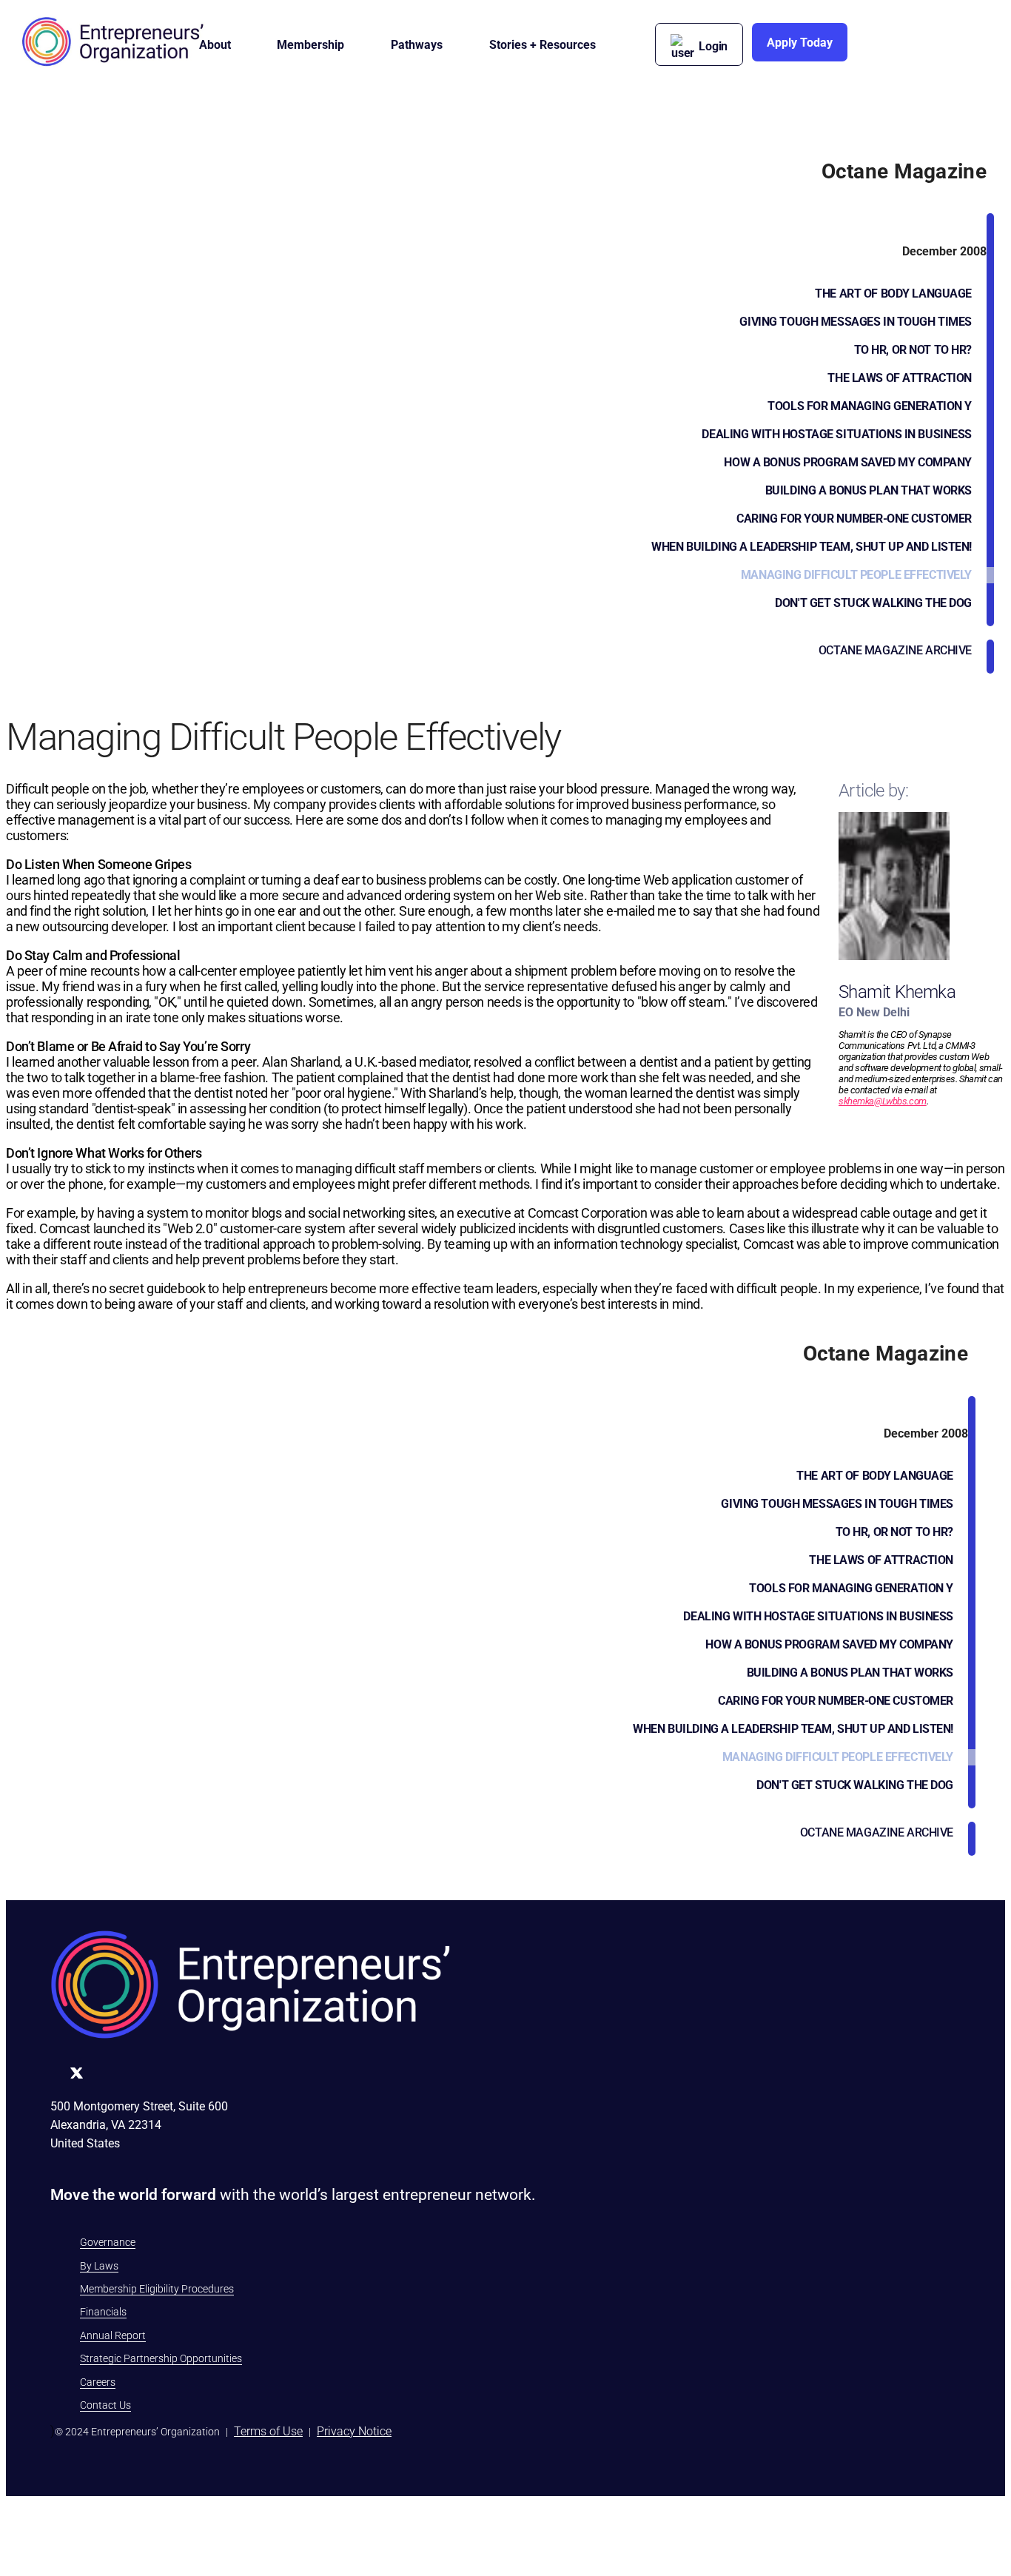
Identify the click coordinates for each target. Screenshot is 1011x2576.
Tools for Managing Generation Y (870, 406)
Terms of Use (268, 2431)
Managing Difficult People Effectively (856, 575)
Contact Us (105, 2405)
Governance (108, 2242)
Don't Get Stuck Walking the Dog (873, 603)
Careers (98, 2382)
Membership (310, 45)
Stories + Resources (543, 45)
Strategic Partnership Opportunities (161, 2358)
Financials (103, 2312)
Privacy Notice (354, 2431)
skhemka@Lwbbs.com (883, 1101)
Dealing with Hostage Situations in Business (837, 434)
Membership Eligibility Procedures (157, 2289)
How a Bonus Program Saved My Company (848, 462)
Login (713, 46)
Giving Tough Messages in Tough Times (856, 322)
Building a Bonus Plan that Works (869, 490)
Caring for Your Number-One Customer (854, 519)
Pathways (417, 45)
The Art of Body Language (893, 294)
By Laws (99, 2266)
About (215, 45)
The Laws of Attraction (900, 378)
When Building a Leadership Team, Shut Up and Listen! (812, 547)
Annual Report (113, 2335)
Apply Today (800, 43)
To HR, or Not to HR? (913, 350)
